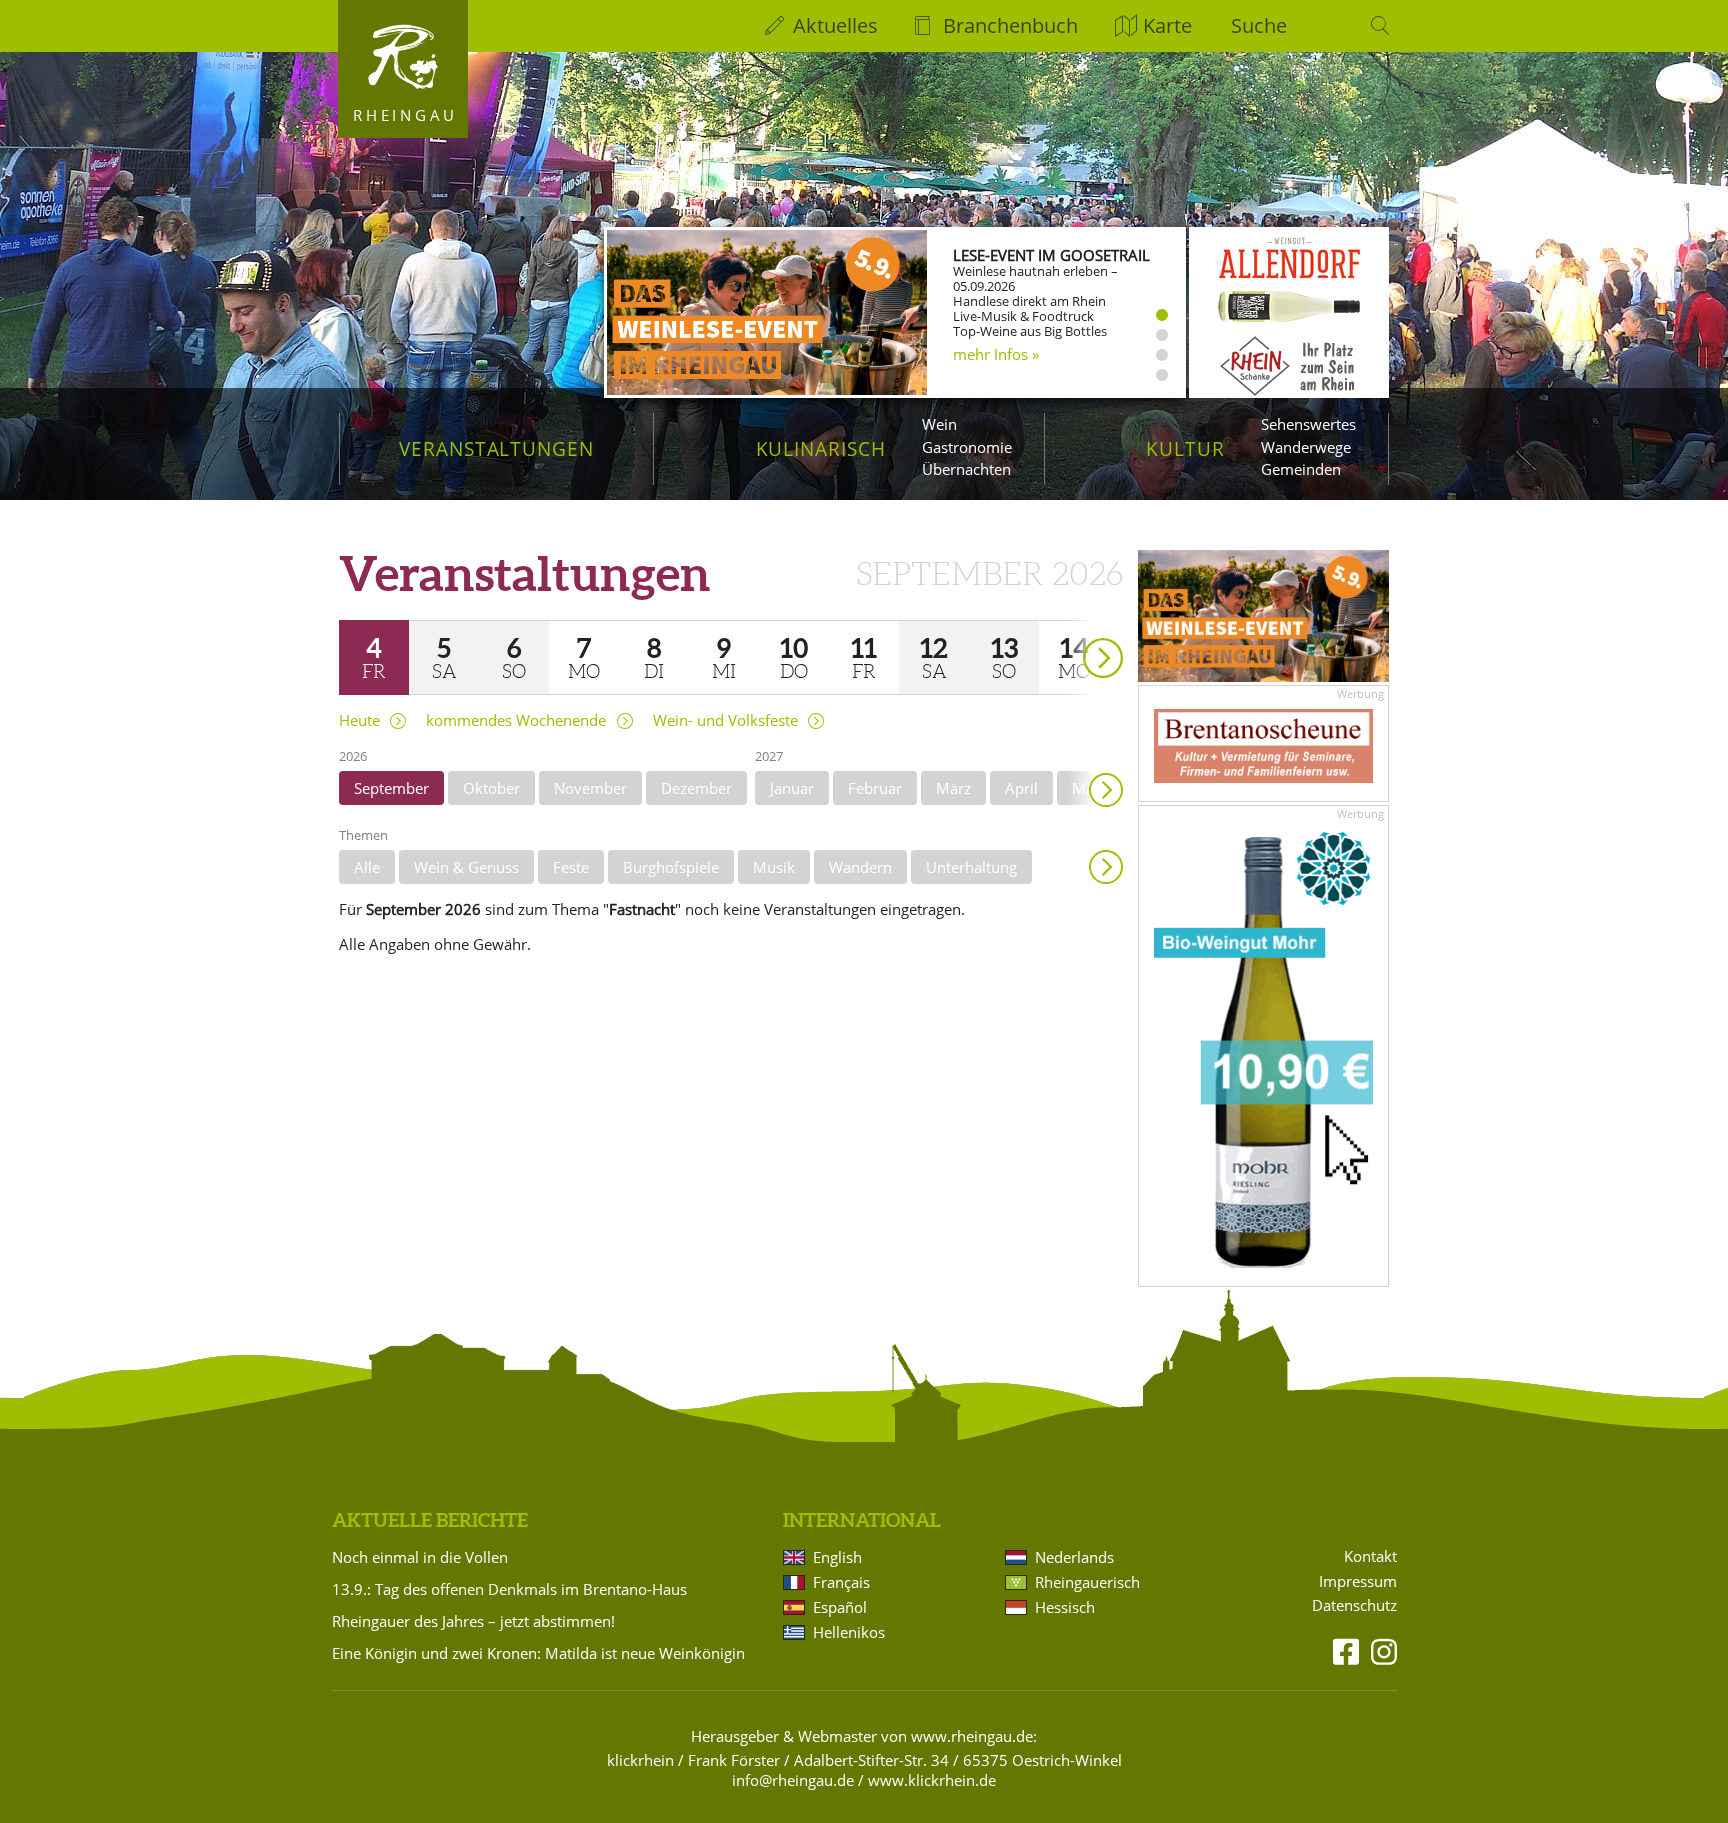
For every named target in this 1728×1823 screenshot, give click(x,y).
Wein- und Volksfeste (725, 720)
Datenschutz (1354, 1605)
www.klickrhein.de (932, 1780)
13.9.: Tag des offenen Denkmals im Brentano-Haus (509, 1589)
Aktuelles (835, 25)
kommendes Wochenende (516, 720)
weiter (1068, 629)
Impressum (1358, 1581)
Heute (359, 720)
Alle (367, 867)
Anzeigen (1106, 867)
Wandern (860, 867)
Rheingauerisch (1087, 1582)
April (1021, 788)
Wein (939, 424)
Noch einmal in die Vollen (420, 1557)
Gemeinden (1301, 469)
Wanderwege (1306, 447)
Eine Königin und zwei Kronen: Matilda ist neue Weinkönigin (538, 1653)
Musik (774, 867)
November (590, 788)
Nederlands (1074, 1557)
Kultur (1185, 448)
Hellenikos (849, 1632)
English (837, 1557)
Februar (875, 788)
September (391, 788)
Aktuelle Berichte (430, 1520)
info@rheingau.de (793, 1780)
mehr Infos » (996, 354)
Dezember (696, 788)
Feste (571, 867)
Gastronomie (967, 447)
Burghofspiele (671, 867)
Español (840, 1607)
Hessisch (1065, 1607)
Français (841, 1582)
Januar (792, 788)
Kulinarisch (821, 448)
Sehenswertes (1308, 424)
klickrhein (640, 1760)
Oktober (491, 788)
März (953, 788)
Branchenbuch (1010, 25)
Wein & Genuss (466, 867)
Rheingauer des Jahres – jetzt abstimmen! (473, 1621)
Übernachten (966, 469)
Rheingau (405, 115)
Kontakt (1370, 1556)
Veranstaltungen (496, 448)
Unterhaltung (971, 867)
